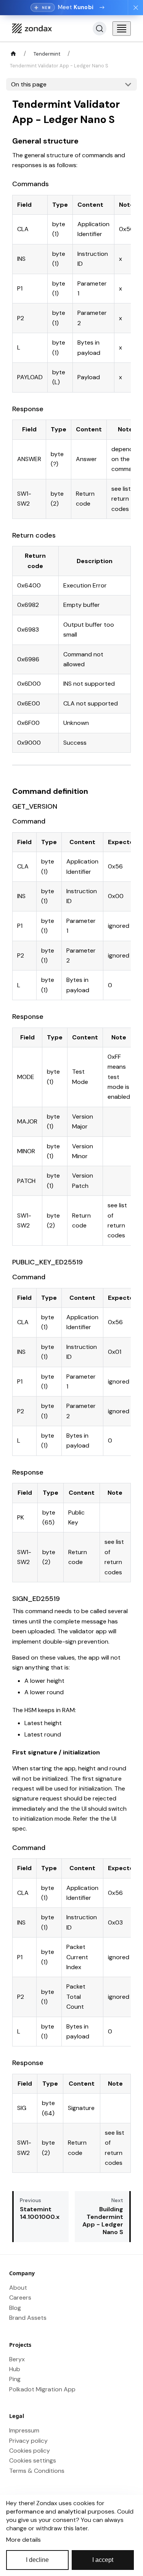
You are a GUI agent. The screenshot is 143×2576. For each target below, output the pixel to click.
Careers (20, 2297)
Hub (15, 2369)
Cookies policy (30, 2451)
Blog (15, 2308)
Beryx (17, 2359)
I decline (37, 2560)
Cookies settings (33, 2460)
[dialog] (71, 2535)
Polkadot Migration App (42, 2389)
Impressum (24, 2430)
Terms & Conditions (37, 2471)
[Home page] (13, 54)
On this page (29, 84)
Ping (15, 2379)
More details (23, 2540)
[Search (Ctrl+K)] (100, 29)
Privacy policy (28, 2441)
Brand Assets (28, 2318)
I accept (103, 2560)
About (18, 2288)
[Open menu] (122, 29)
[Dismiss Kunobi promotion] (135, 8)
